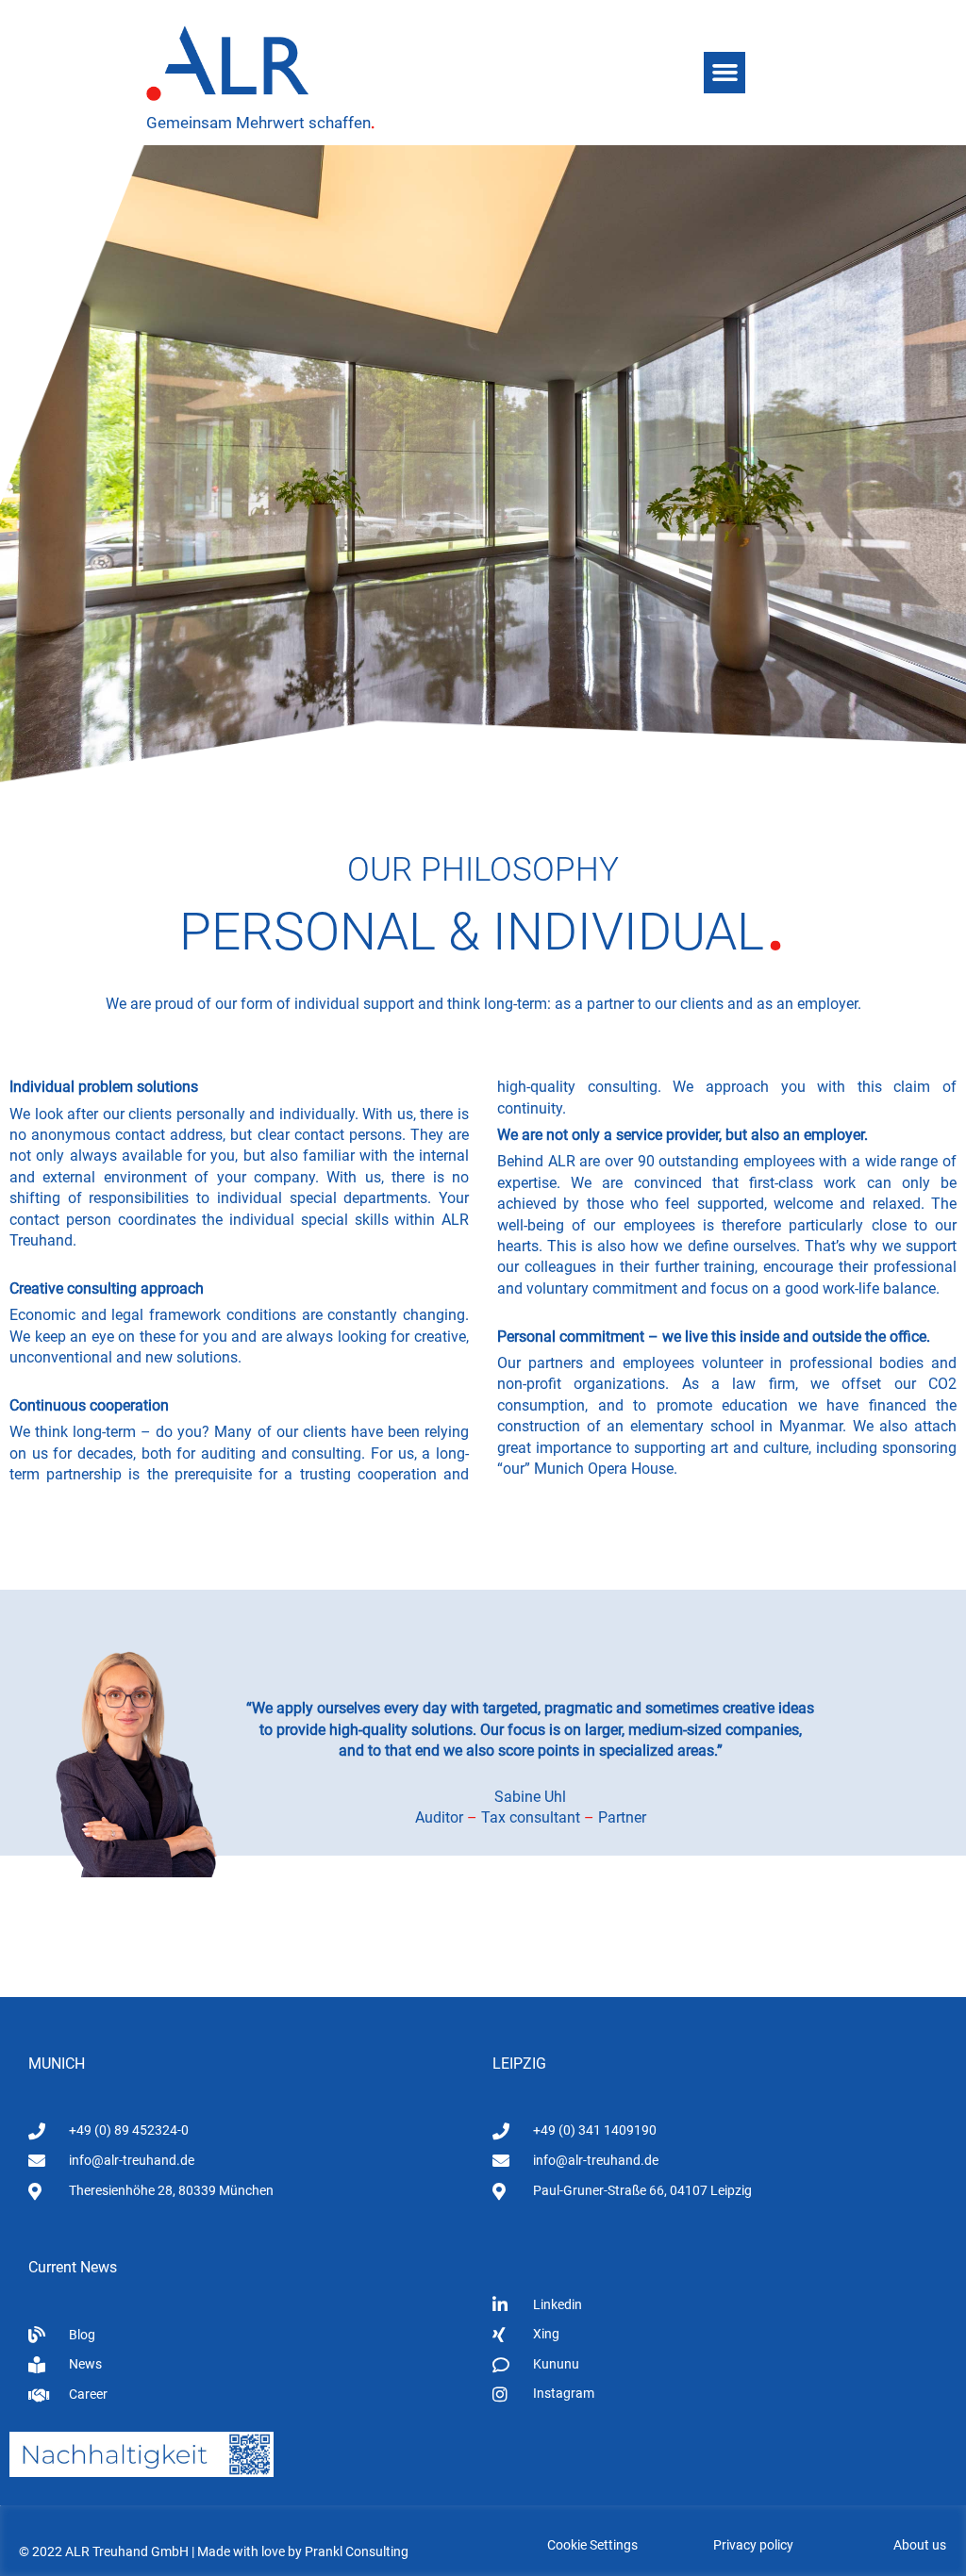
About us (920, 2545)
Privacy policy (753, 2545)
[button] (724, 73)
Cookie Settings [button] (592, 2545)
